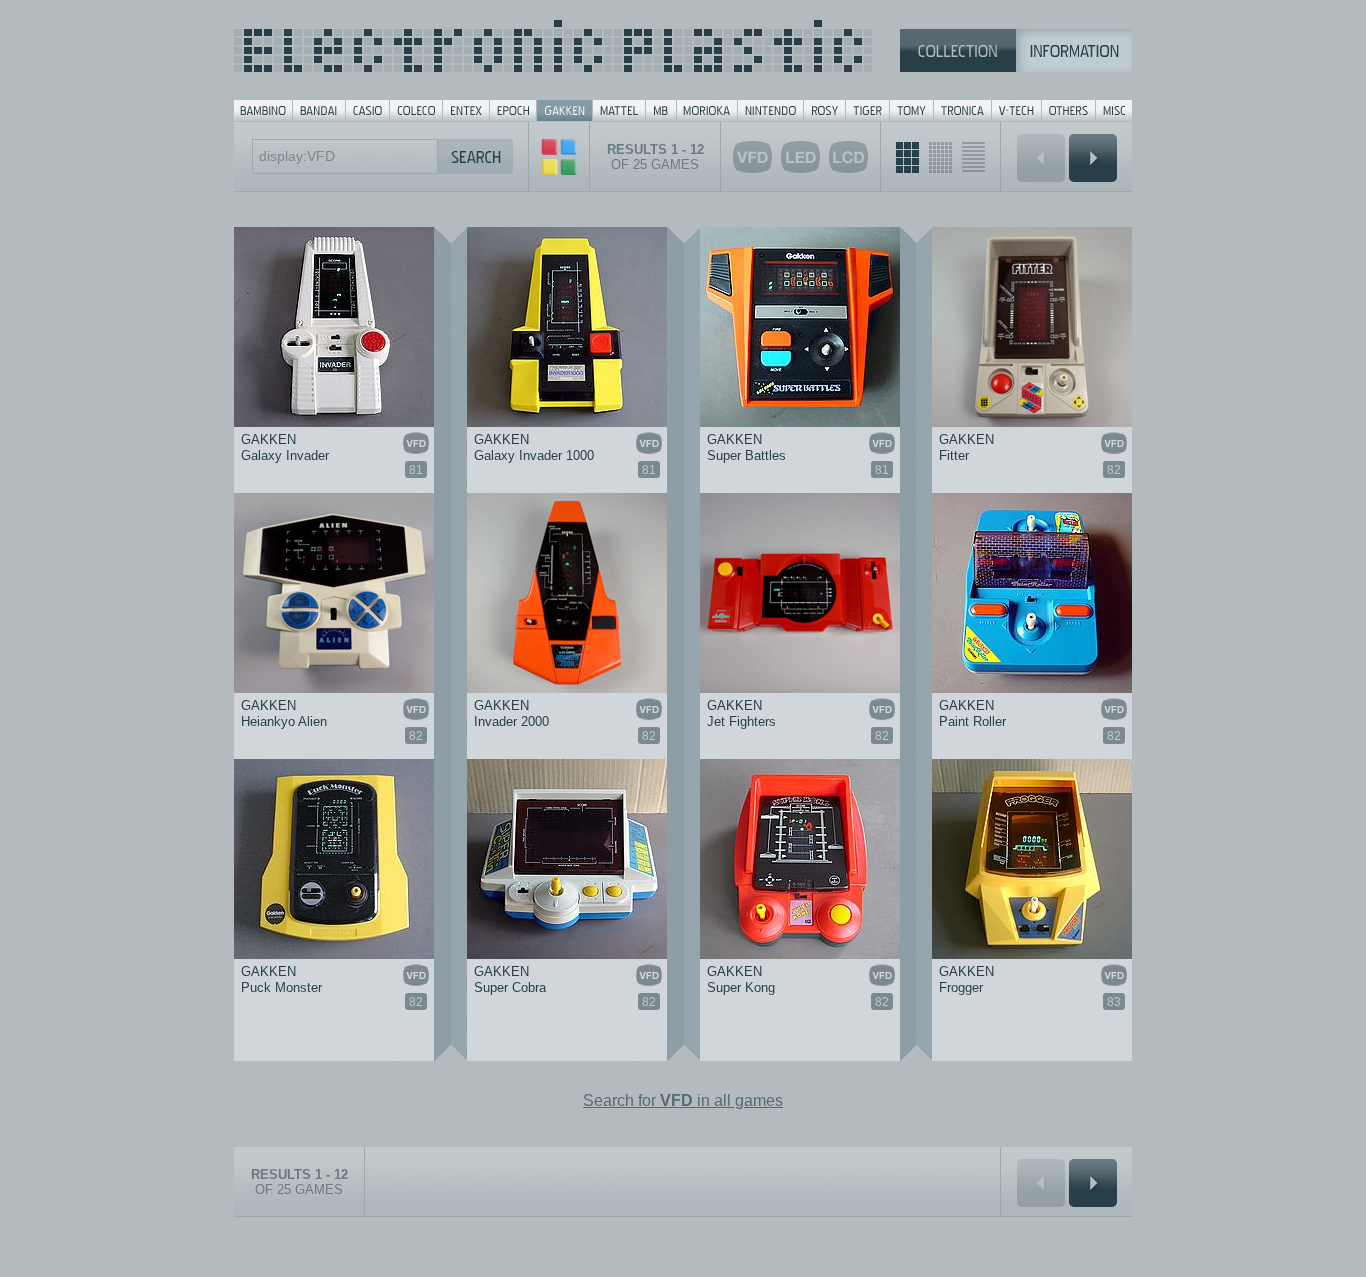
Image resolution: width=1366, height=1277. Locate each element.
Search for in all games (683, 1100)
